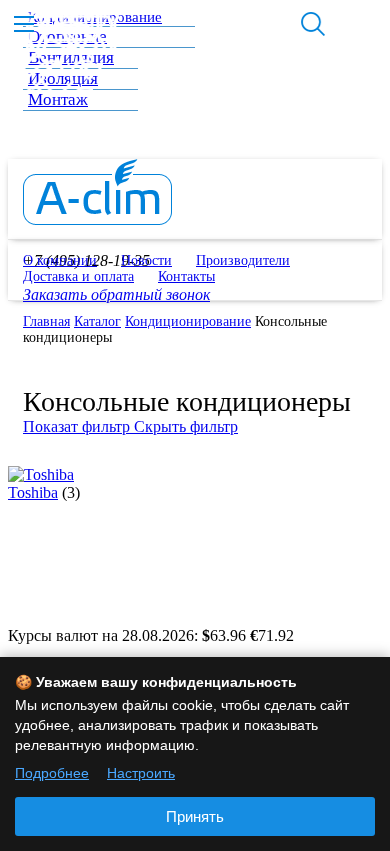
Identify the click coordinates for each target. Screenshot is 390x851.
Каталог (97, 321)
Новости (146, 260)
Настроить (141, 773)
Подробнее (52, 773)
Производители (243, 260)
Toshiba (33, 492)
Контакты (186, 276)
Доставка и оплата (78, 276)
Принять (195, 816)
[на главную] (97, 219)
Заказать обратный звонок (116, 294)
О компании (60, 260)
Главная (46, 321)
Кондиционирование (188, 321)
